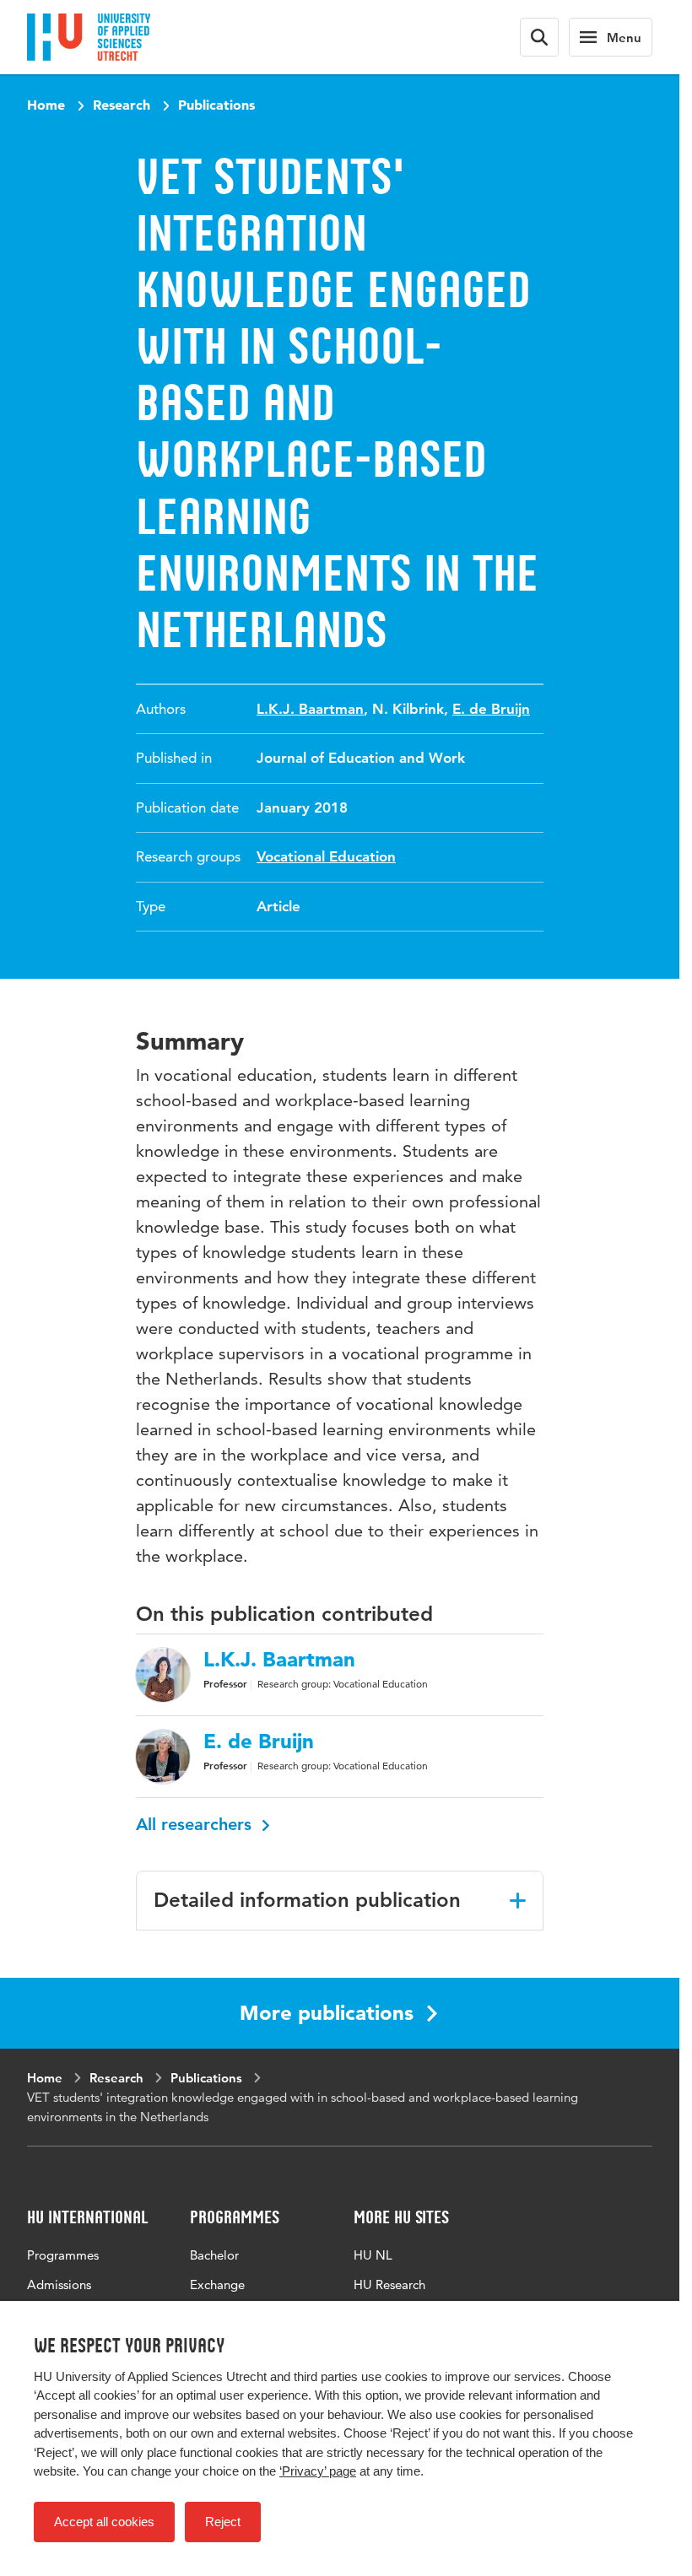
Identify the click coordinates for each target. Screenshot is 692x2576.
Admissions (59, 2284)
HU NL (373, 2255)
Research (122, 105)
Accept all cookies (104, 2522)
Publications (216, 105)
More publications (327, 2013)
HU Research (389, 2284)
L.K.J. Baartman (310, 709)
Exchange (217, 2284)
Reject (223, 2522)
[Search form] (539, 37)
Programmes (63, 2255)
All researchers (196, 1824)
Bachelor (214, 2255)
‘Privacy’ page (318, 2471)
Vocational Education (326, 856)
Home (46, 105)
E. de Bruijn (491, 709)
